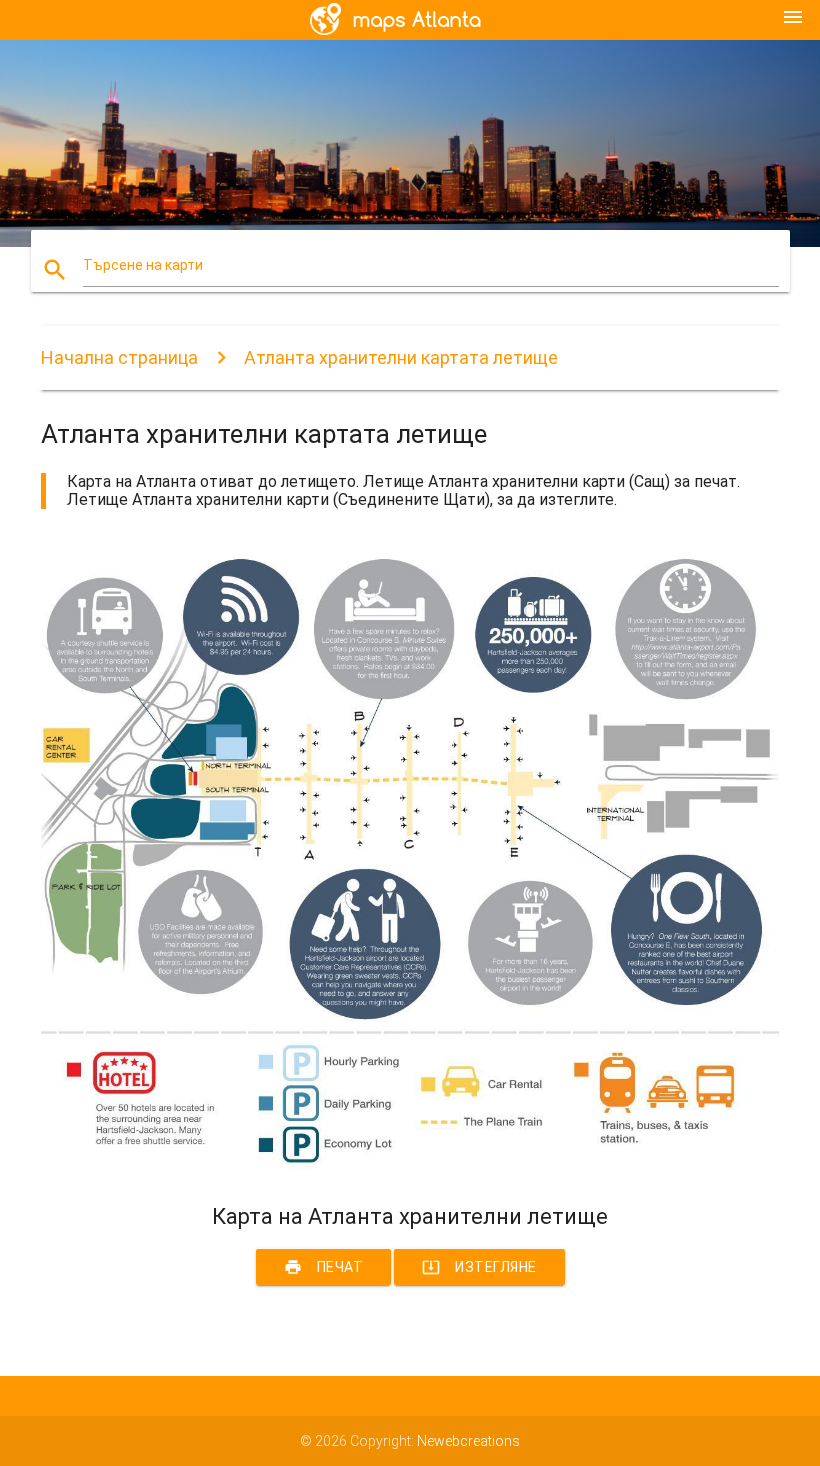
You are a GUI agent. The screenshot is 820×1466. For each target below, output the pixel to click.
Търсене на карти (143, 265)
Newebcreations (468, 1441)
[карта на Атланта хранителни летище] (410, 1169)
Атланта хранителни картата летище (401, 357)
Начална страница (119, 357)
